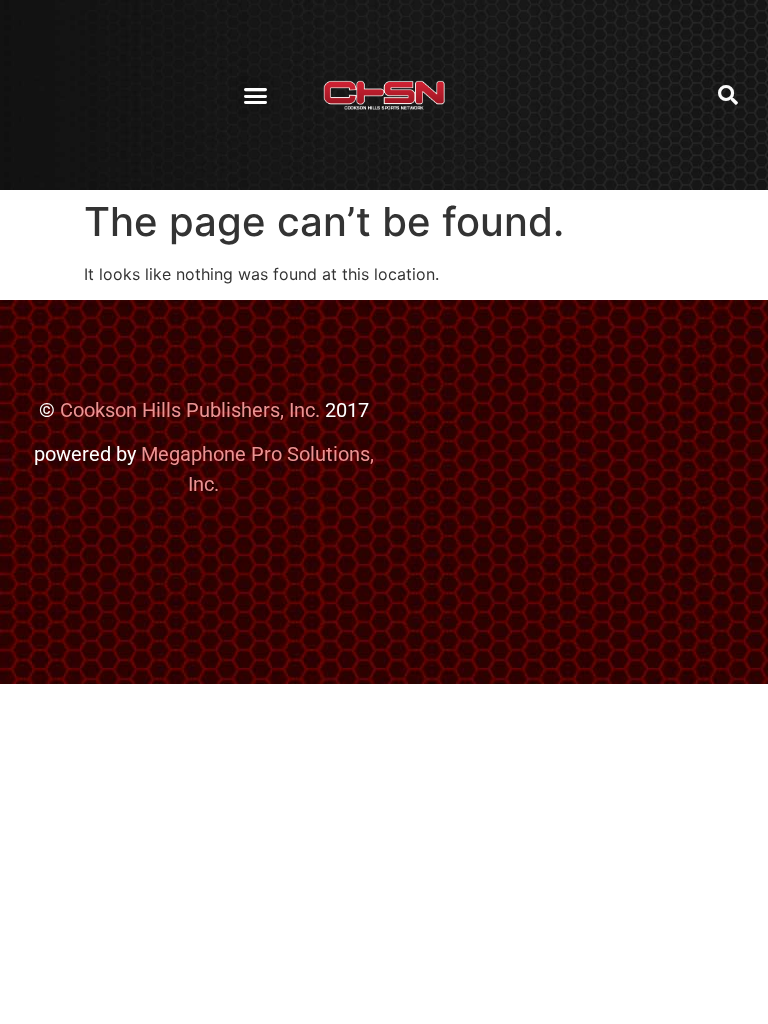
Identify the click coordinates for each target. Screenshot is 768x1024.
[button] (255, 95)
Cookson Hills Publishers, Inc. (190, 410)
